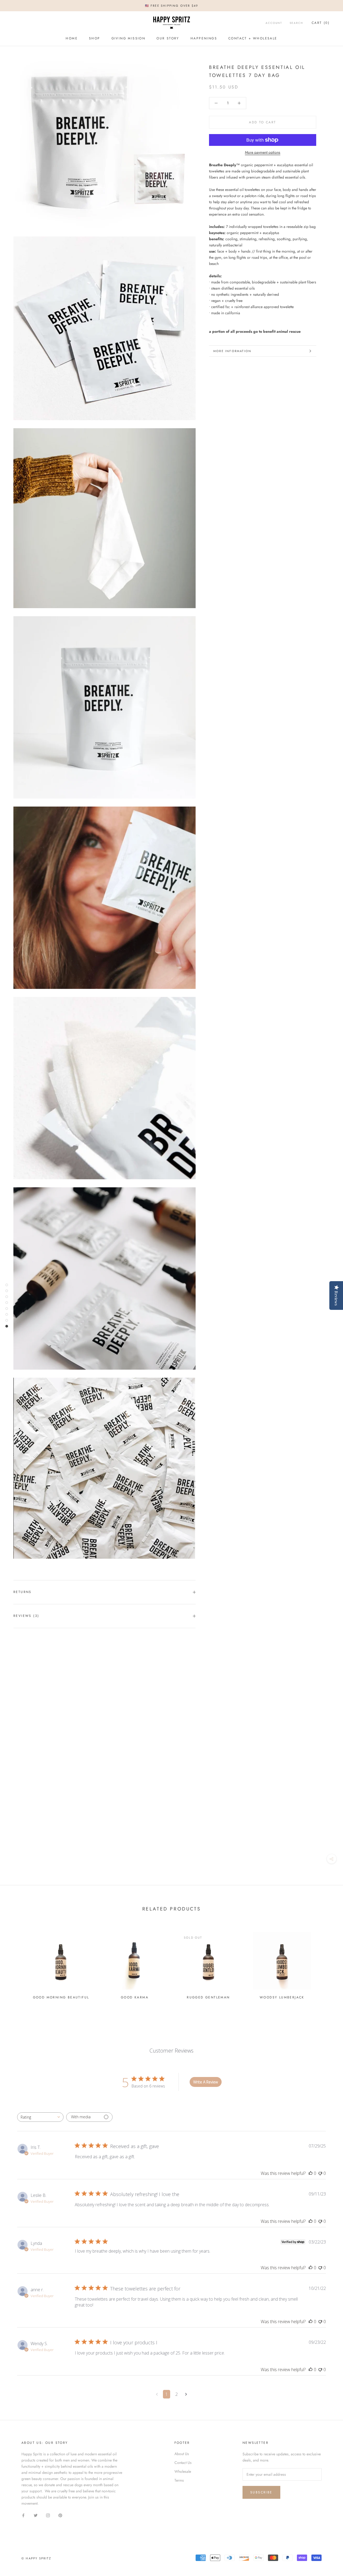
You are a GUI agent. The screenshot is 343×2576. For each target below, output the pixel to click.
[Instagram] (48, 2515)
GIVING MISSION (128, 38)
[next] (326, 1963)
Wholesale (183, 2471)
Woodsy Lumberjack (282, 1997)
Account (274, 23)
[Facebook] (23, 2515)
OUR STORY (168, 38)
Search (296, 23)
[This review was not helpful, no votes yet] (320, 2173)
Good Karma (135, 1997)
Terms (179, 2480)
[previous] (17, 1963)
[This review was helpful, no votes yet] (311, 2173)
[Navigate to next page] (186, 2394)
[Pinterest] (60, 2515)
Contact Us (183, 2463)
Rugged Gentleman (208, 1997)
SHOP (95, 38)
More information (232, 351)
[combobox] (40, 2117)
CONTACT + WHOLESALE (253, 38)
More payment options (263, 152)
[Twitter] (36, 2515)
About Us (182, 2454)
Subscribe (261, 2492)
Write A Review (206, 2082)
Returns (23, 1592)
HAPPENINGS (204, 38)
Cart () (321, 23)
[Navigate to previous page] (157, 2394)
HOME (72, 38)
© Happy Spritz (36, 2558)
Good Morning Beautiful (61, 1997)
